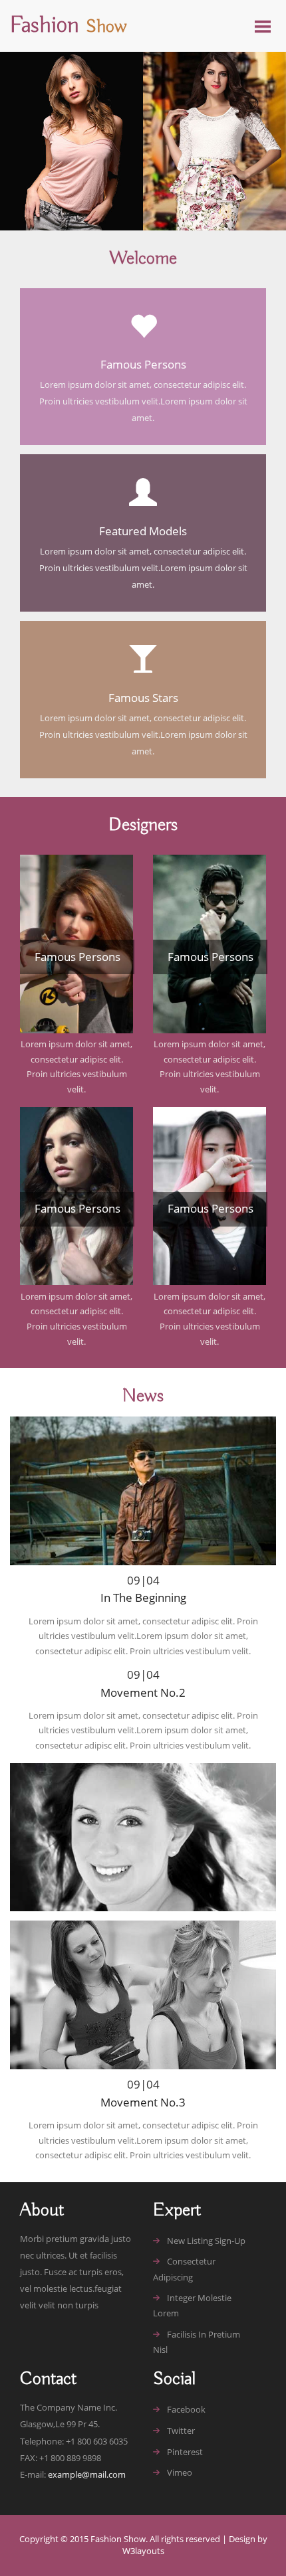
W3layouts (143, 2551)
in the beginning (143, 1597)
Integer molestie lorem (192, 2305)
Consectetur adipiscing (184, 2269)
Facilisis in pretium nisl (197, 2342)
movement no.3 (143, 2102)
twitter (181, 2431)
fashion (69, 26)
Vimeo (180, 2472)
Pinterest (185, 2452)
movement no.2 (143, 1692)
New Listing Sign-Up (206, 2241)
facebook (186, 2409)
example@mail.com (87, 2475)
